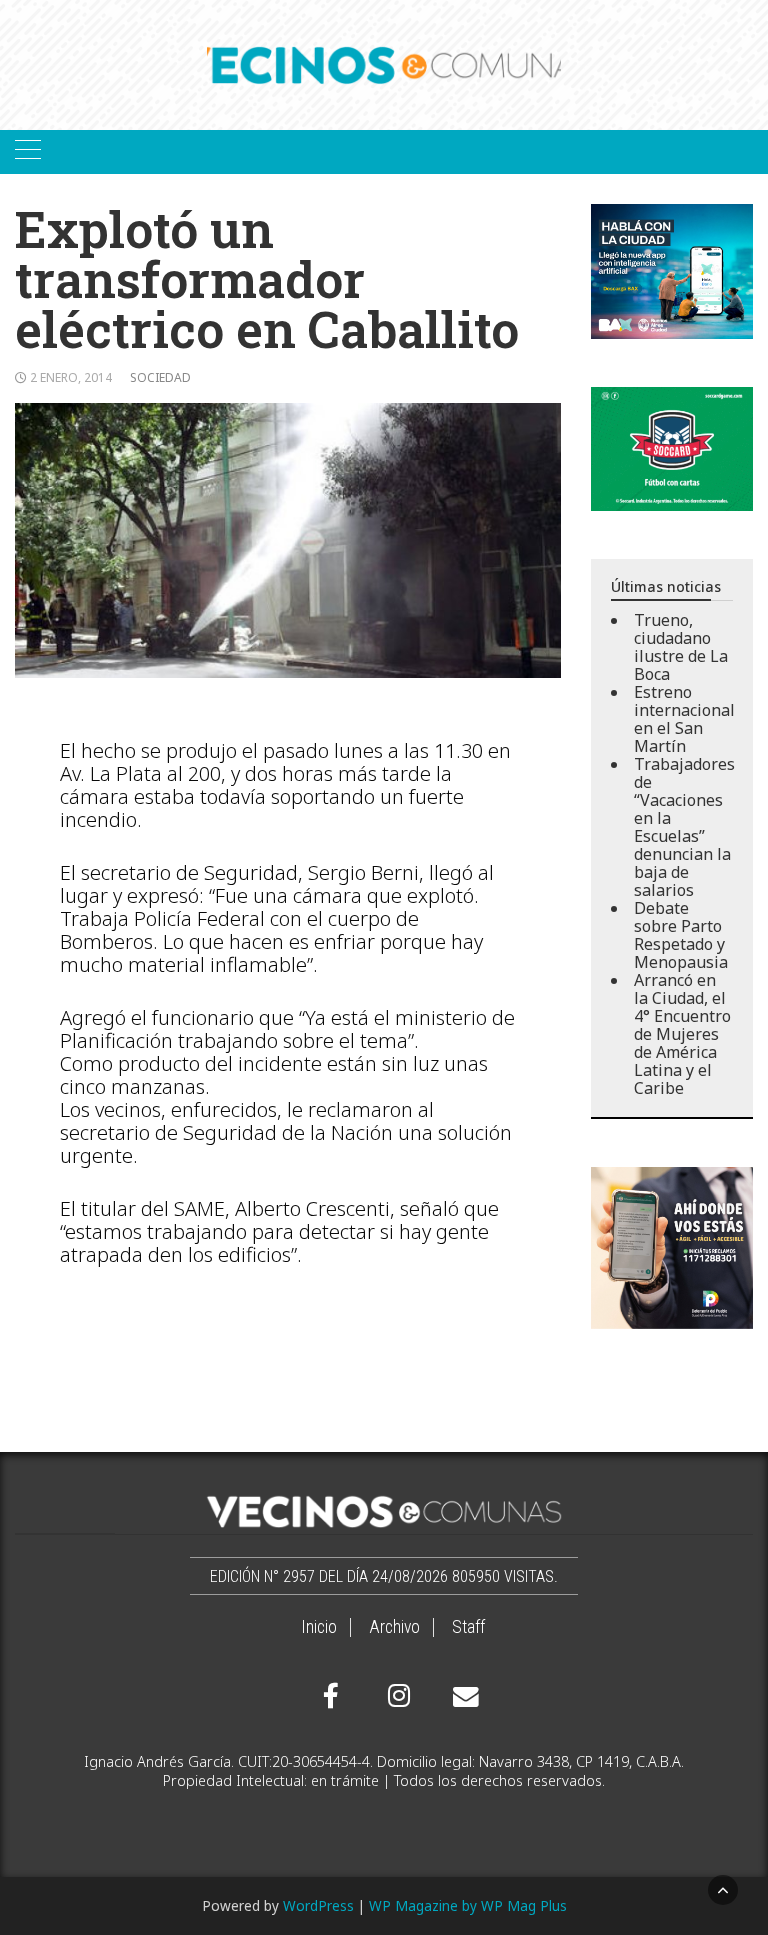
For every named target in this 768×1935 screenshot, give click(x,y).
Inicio (319, 1627)
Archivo (394, 1627)
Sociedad (160, 377)
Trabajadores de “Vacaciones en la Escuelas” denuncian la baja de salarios (684, 827)
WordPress (318, 1905)
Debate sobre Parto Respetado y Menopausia (681, 935)
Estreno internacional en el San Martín (684, 719)
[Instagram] (396, 1696)
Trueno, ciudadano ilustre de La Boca (681, 647)
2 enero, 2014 (71, 377)
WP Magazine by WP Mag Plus (468, 1905)
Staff (468, 1627)
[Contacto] (461, 1697)
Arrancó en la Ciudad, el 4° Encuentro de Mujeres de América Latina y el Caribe (682, 1034)
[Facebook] (331, 1696)
